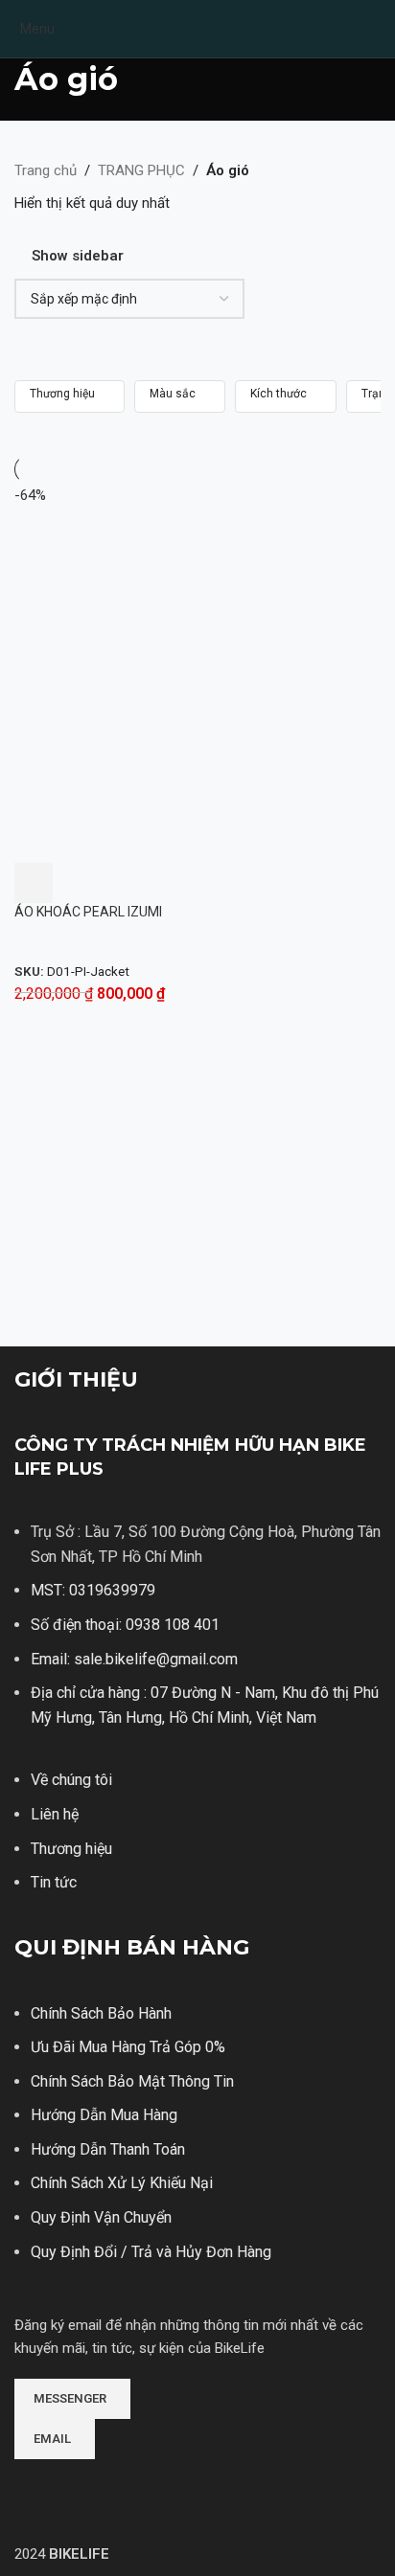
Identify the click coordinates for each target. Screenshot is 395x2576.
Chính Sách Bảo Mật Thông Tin (132, 2081)
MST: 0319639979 (93, 1590)
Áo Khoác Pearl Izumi (88, 912)
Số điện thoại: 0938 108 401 (125, 1625)
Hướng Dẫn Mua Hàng (104, 2115)
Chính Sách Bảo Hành (101, 2013)
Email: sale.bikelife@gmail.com (134, 1659)
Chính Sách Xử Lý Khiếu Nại (122, 2183)
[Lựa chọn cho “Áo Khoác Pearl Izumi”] (34, 883)
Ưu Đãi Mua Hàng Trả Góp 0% (128, 2047)
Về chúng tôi (71, 1780)
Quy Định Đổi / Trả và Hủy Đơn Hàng (151, 2252)
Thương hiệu (71, 1849)
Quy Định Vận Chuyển (101, 2217)
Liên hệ (55, 1814)
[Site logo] (197, 28)
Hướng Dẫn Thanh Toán (108, 2149)
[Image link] (86, 2486)
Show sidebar (78, 256)
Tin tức (54, 1882)
